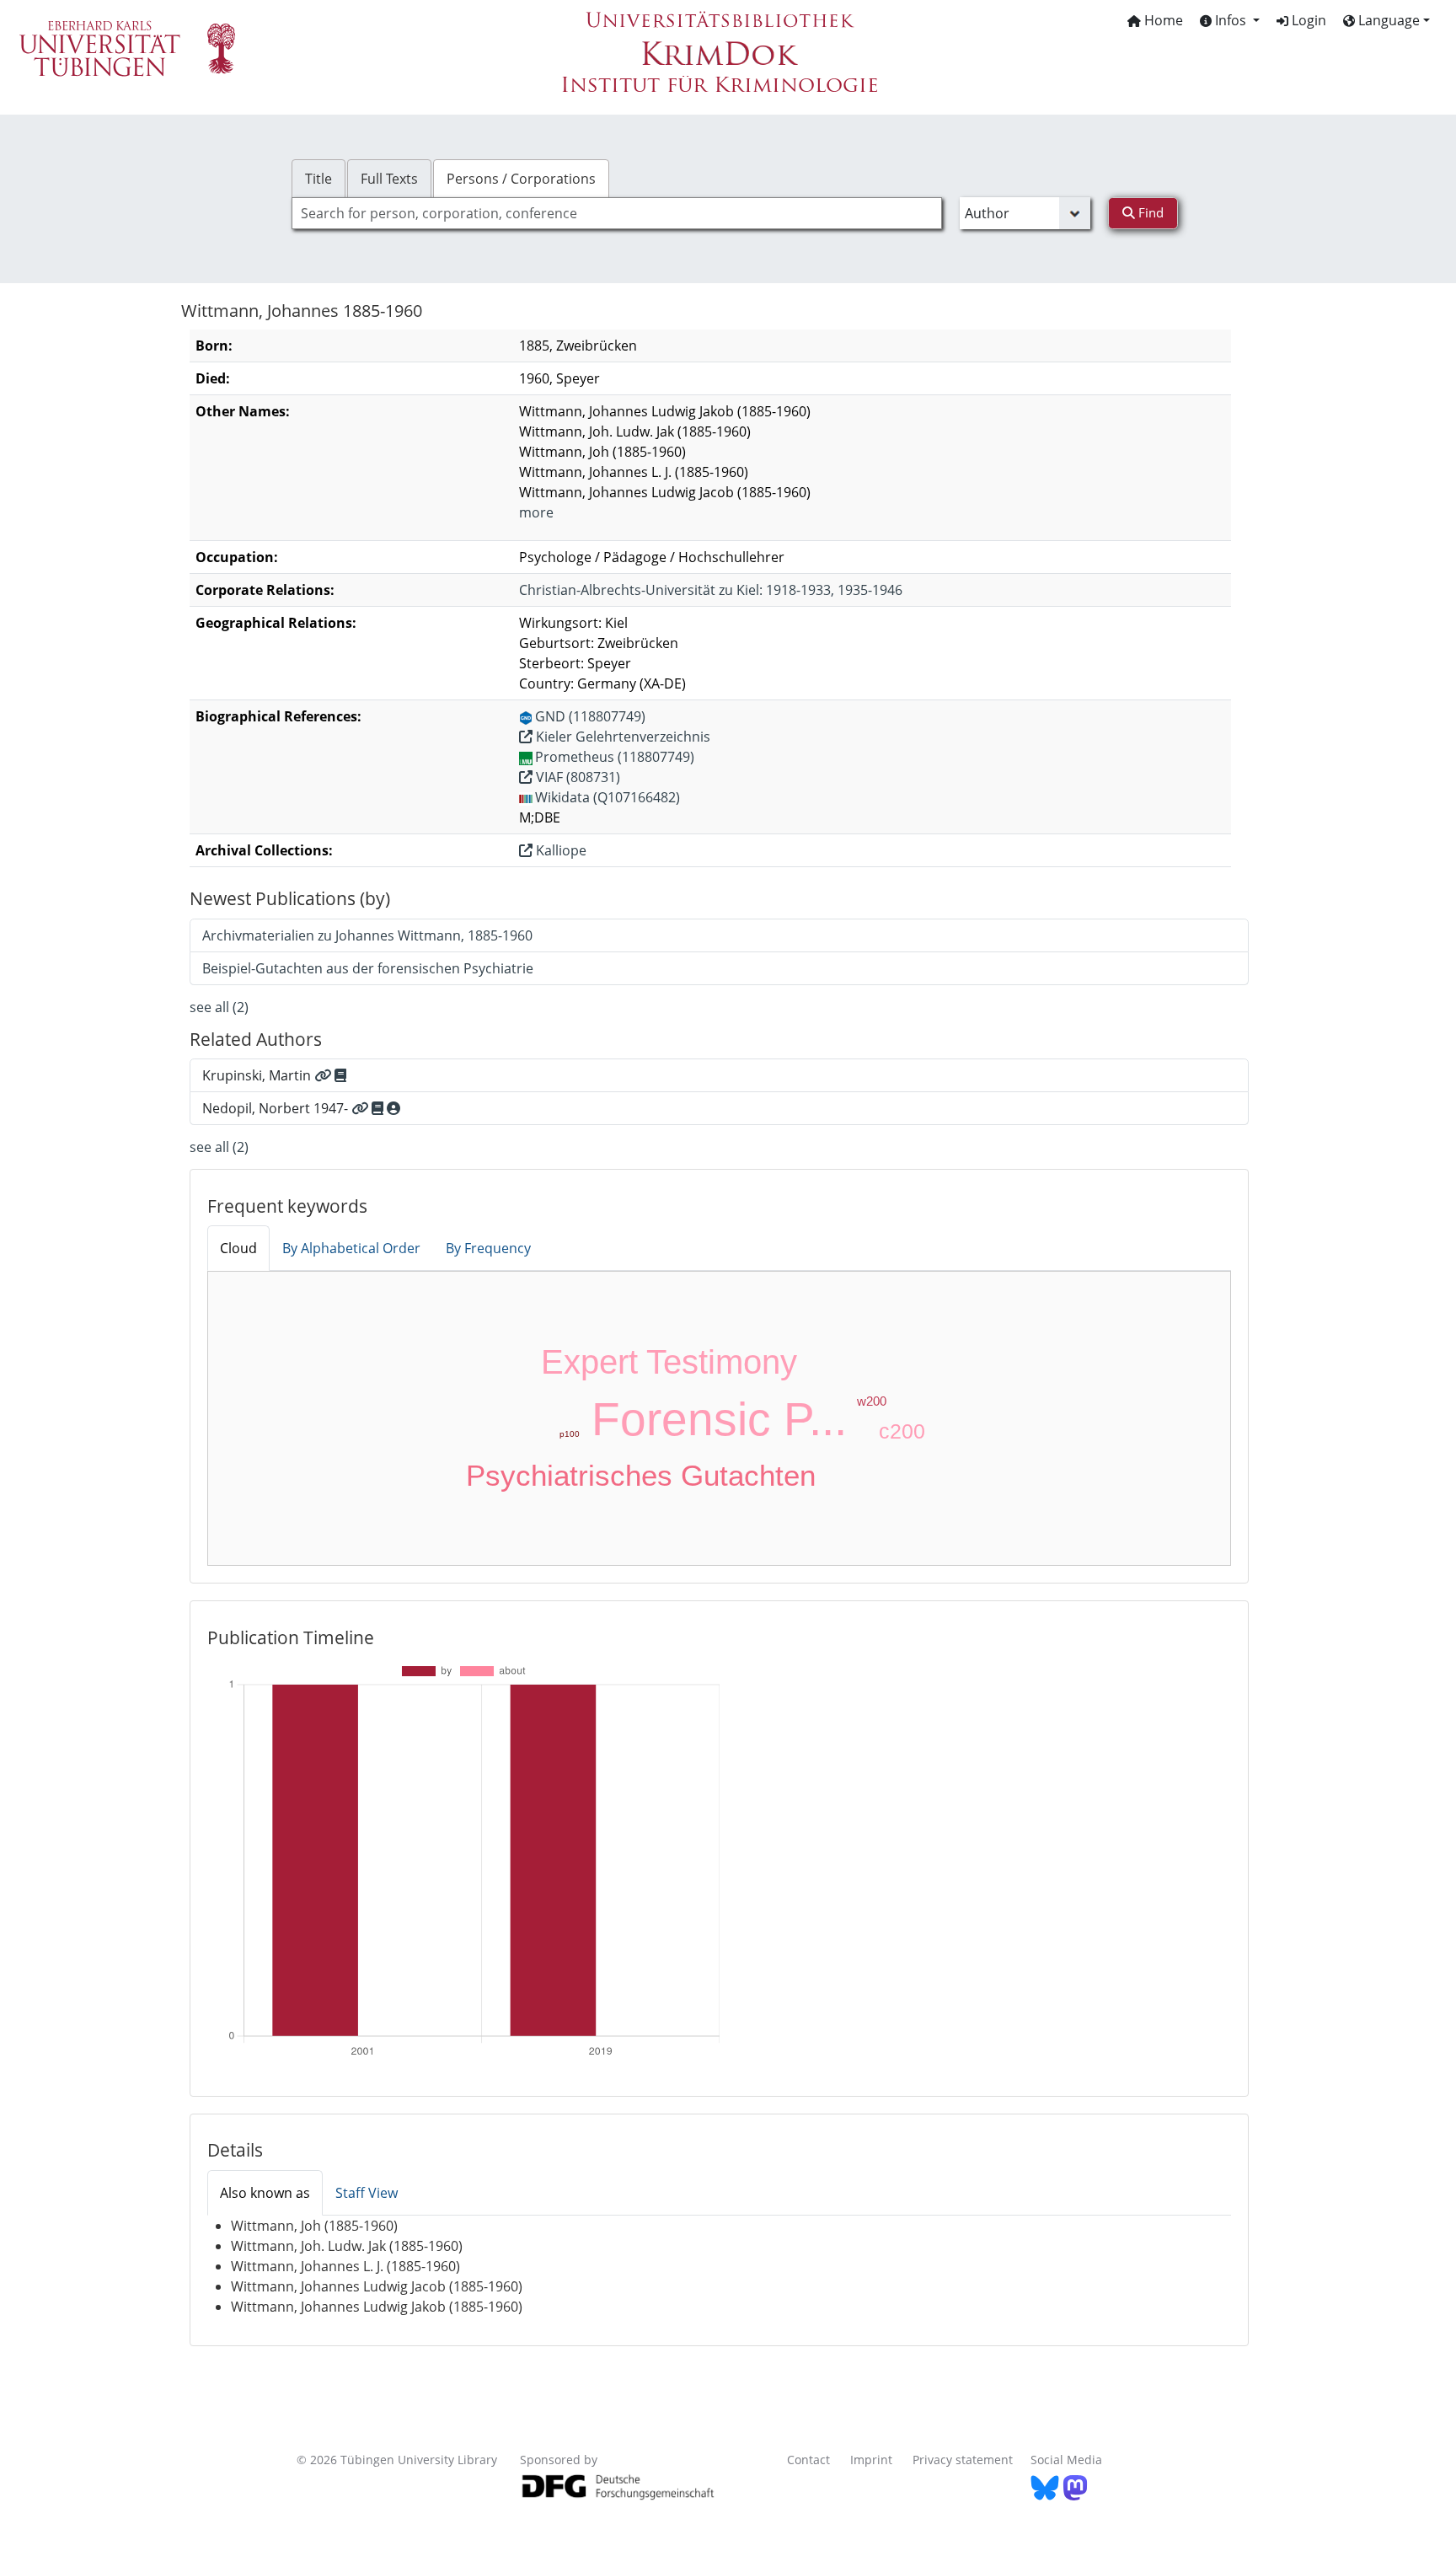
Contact (808, 2460)
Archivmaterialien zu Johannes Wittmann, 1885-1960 (367, 935)
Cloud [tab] (238, 1248)
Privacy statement (963, 2460)
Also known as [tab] (265, 2193)
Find (1149, 212)
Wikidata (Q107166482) (608, 797)
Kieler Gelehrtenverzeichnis (621, 737)
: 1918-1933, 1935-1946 (711, 590)
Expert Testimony (669, 1362)
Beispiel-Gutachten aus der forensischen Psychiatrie (368, 968)
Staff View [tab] (367, 2193)
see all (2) (219, 1007)
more (536, 512)
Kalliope (559, 850)
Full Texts (389, 179)
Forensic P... (719, 1419)
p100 (570, 1434)
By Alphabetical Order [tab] (351, 1248)
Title (318, 179)
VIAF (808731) (576, 777)
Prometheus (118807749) (615, 757)
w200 (872, 1401)
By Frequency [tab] (488, 1248)
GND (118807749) (590, 716)
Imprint (871, 2460)
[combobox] (617, 213)
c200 (902, 1431)
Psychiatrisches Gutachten (641, 1475)
